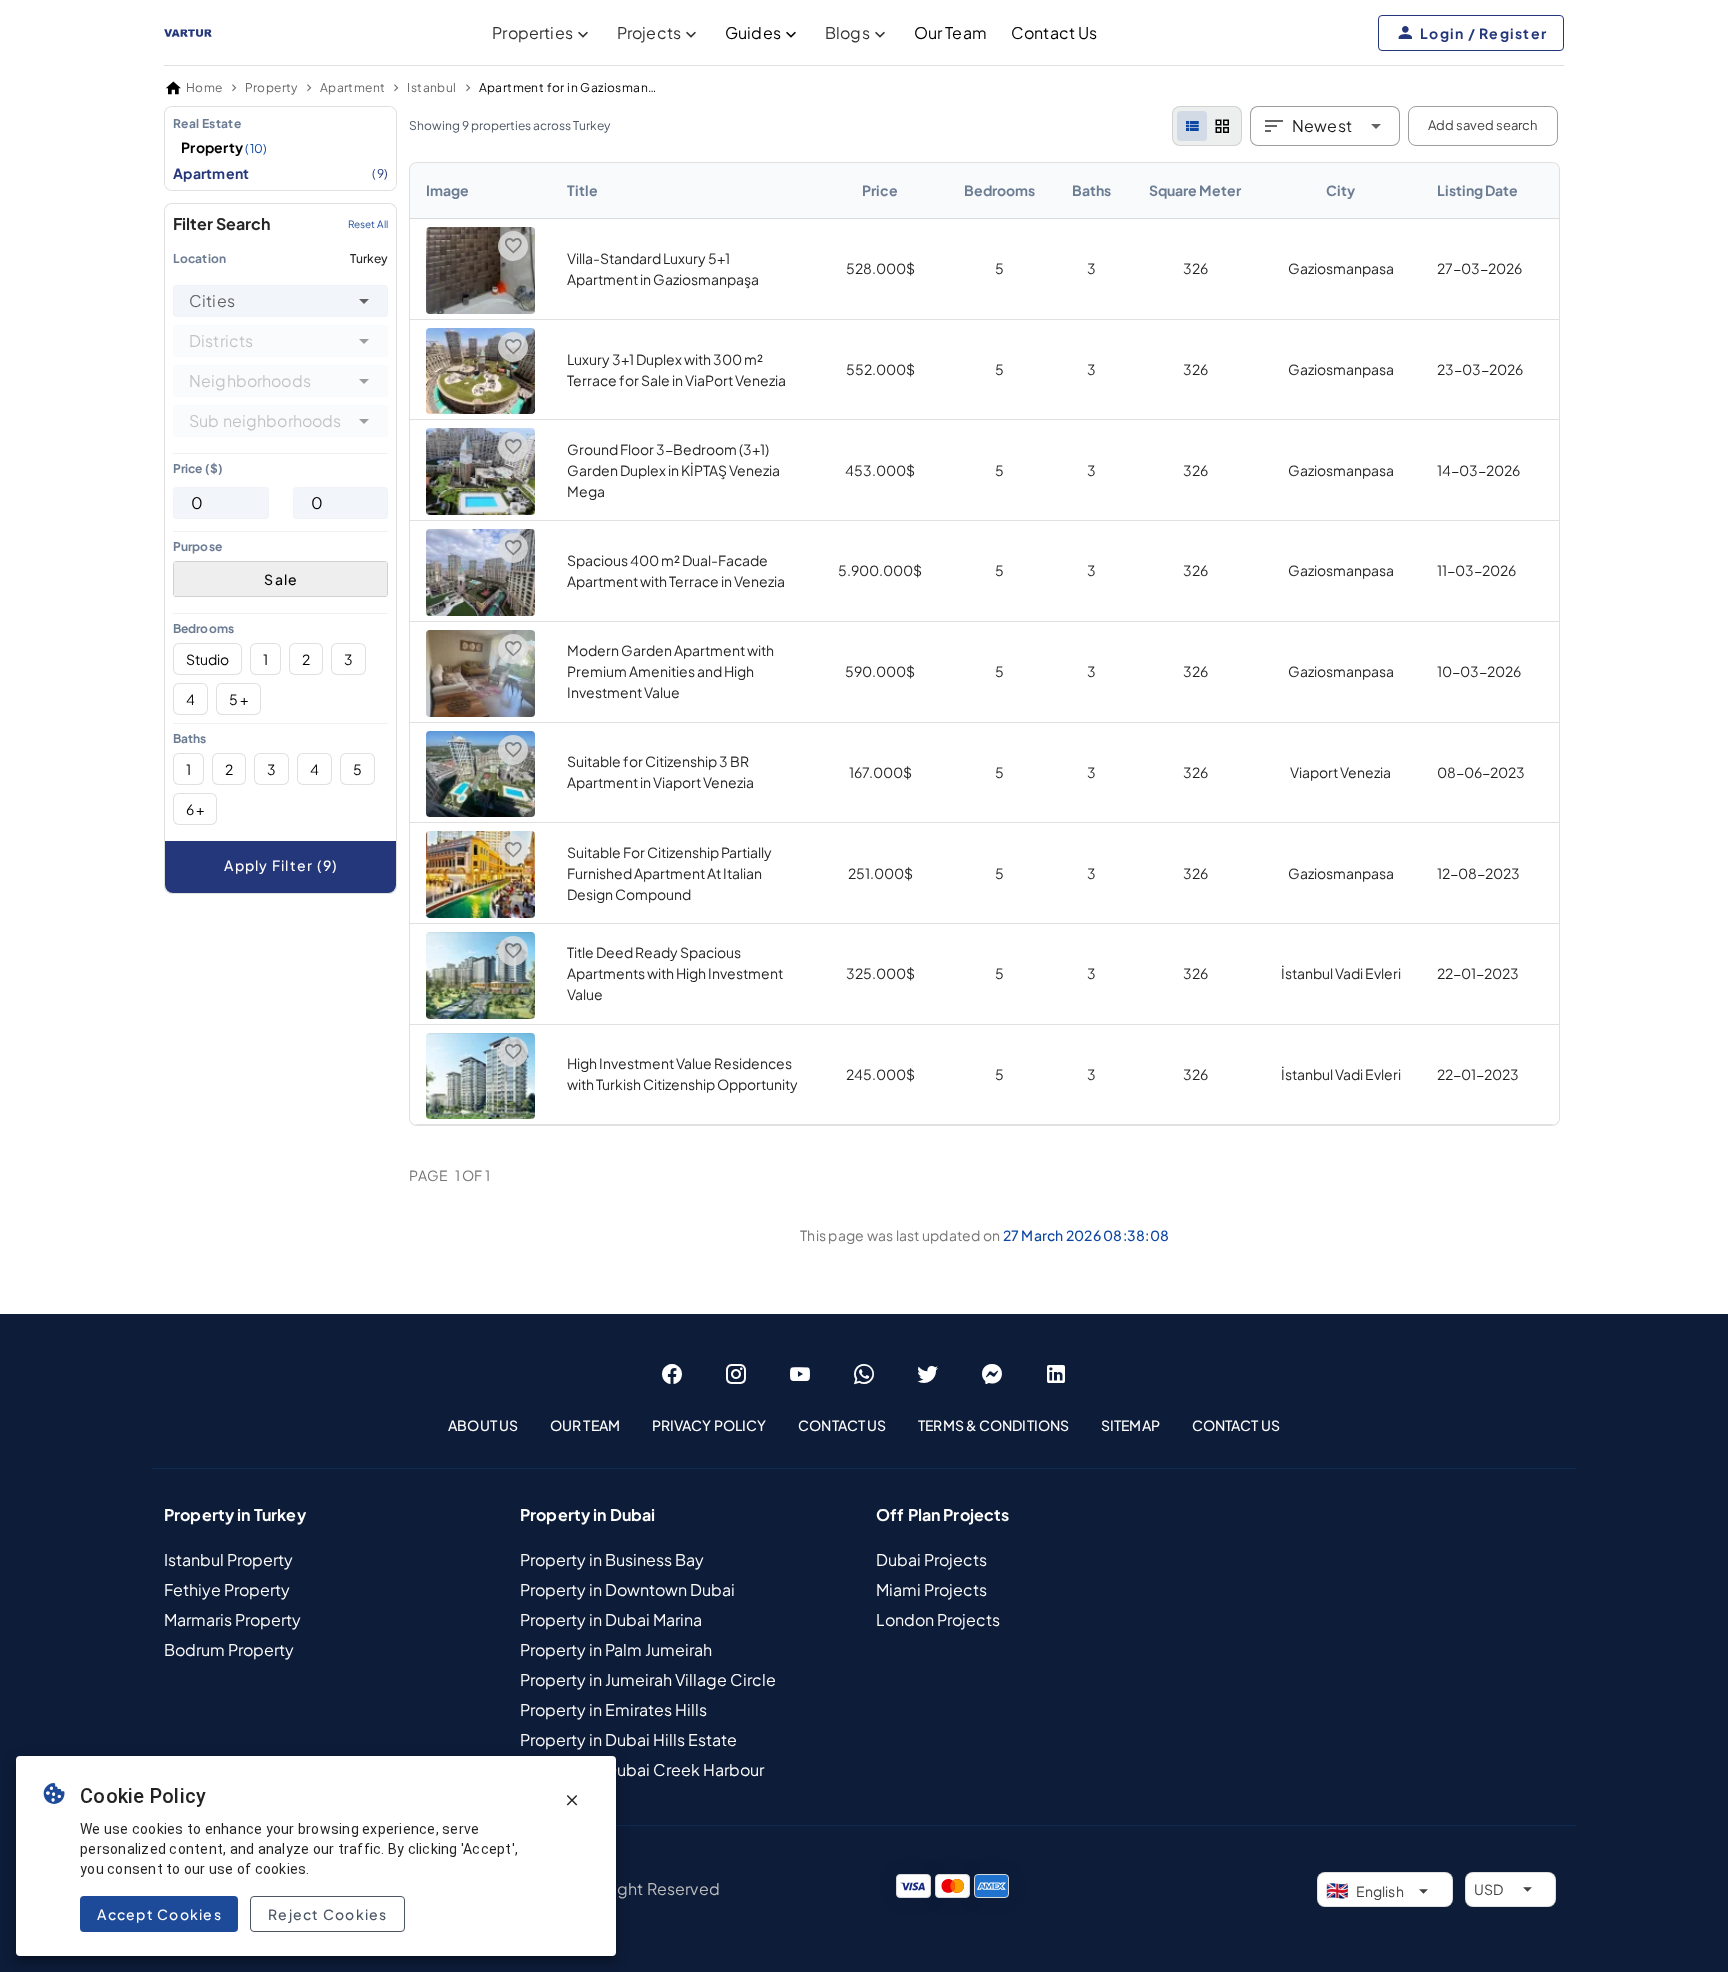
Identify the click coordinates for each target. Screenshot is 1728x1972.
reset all (368, 224)
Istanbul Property (228, 1559)
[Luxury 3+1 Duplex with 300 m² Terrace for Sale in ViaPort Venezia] (480, 408)
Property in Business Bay (612, 1559)
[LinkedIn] (1056, 1374)
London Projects (938, 1619)
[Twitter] (928, 1374)
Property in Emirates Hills (613, 1709)
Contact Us (1054, 32)
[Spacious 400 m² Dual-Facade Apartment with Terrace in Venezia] (480, 610)
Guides (753, 32)
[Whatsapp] (864, 1374)
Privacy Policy (709, 1425)
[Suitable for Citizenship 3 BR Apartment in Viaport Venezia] (480, 811)
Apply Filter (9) (281, 865)
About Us (483, 1425)
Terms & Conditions (993, 1425)
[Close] (572, 1800)
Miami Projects (931, 1589)
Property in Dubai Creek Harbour (642, 1769)
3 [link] (1091, 268)
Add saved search (1482, 125)
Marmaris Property (232, 1619)
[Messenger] (992, 1374)
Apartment (280, 173)
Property (224, 147)
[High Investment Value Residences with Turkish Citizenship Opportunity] (480, 1113)
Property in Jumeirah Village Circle (648, 1679)
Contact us (1236, 1425)
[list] (1192, 126)
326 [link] (1195, 268)
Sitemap (1130, 1425)
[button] (364, 301)
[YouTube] (800, 1374)
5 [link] (999, 268)
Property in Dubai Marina (611, 1619)
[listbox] (280, 148)
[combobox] (280, 301)
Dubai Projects (931, 1559)
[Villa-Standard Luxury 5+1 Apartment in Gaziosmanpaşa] (480, 308)
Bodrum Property (229, 1649)
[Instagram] (736, 1374)
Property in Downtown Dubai (627, 1589)
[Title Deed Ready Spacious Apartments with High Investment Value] (480, 1013)
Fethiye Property (227, 1589)
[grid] (1222, 126)
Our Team (950, 32)
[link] (984, 644)
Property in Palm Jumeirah (616, 1649)
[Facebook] (672, 1374)
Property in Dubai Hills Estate (628, 1739)
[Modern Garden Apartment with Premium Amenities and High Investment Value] (480, 711)
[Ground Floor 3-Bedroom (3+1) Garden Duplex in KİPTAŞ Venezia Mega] (480, 509)
